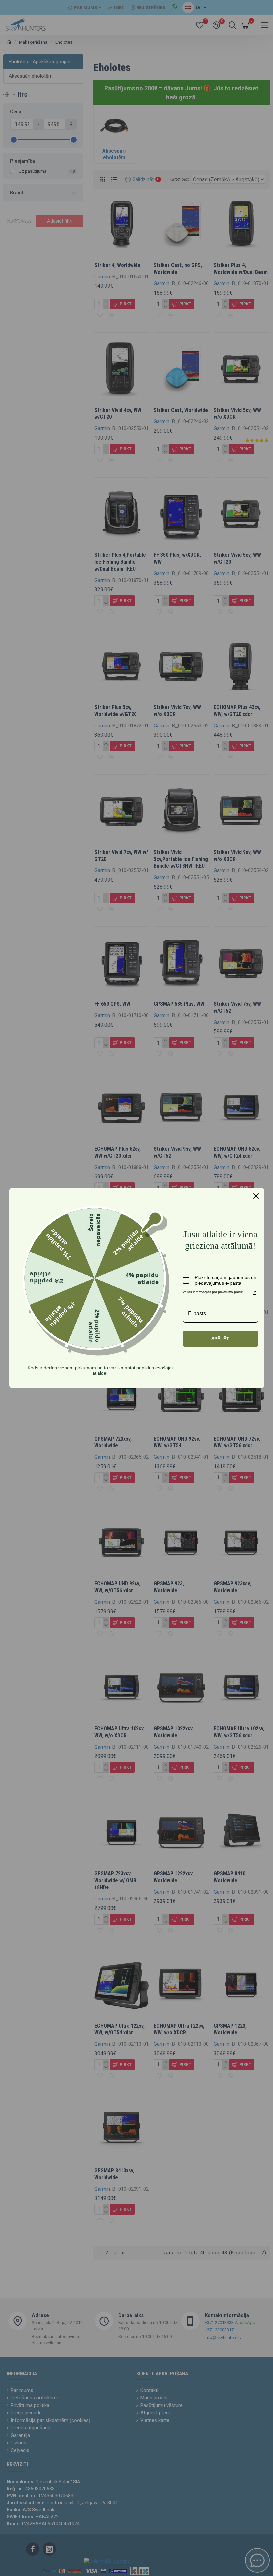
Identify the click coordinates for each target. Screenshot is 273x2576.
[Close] (256, 1196)
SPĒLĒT (220, 1339)
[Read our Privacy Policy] (254, 1293)
